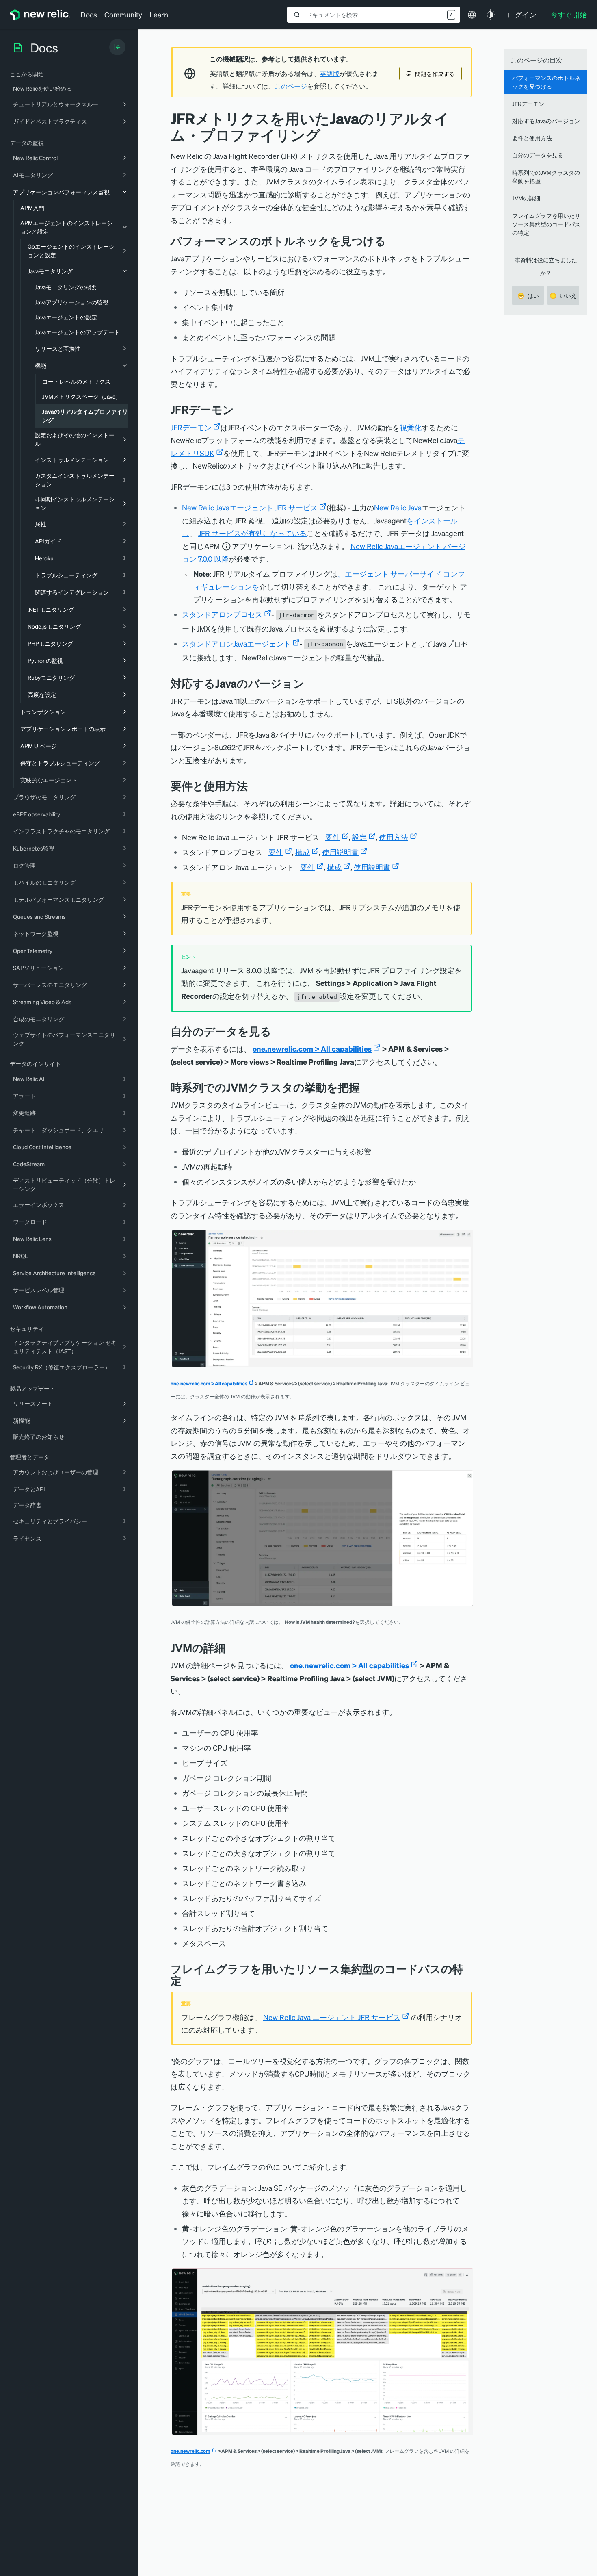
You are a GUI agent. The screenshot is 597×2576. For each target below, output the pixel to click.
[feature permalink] (392, 241)
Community (123, 14)
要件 (333, 837)
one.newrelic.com (190, 2451)
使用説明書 (340, 852)
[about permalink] (240, 409)
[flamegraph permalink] (188, 1980)
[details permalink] (231, 1648)
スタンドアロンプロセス (222, 614)
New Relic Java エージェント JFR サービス (332, 2017)
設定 (359, 837)
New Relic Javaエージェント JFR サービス (250, 507)
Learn (159, 14)
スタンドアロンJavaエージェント (236, 643)
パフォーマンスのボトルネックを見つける (546, 82)
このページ (291, 86)
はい (528, 295)
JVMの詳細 (526, 198)
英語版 (330, 74)
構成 (303, 852)
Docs (89, 14)
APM (212, 546)
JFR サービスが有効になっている (252, 533)
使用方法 (394, 837)
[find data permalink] (277, 1031)
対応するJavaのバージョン (546, 121)
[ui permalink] (366, 1087)
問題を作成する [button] (435, 74)
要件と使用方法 (532, 138)
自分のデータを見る (538, 155)
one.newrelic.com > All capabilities (312, 1049)
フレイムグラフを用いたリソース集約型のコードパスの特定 (546, 224)
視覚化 (411, 427)
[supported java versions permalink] (311, 683)
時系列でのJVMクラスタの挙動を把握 (546, 177)
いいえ (563, 295)
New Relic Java (398, 507)
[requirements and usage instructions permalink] (254, 786)
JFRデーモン (191, 427)
